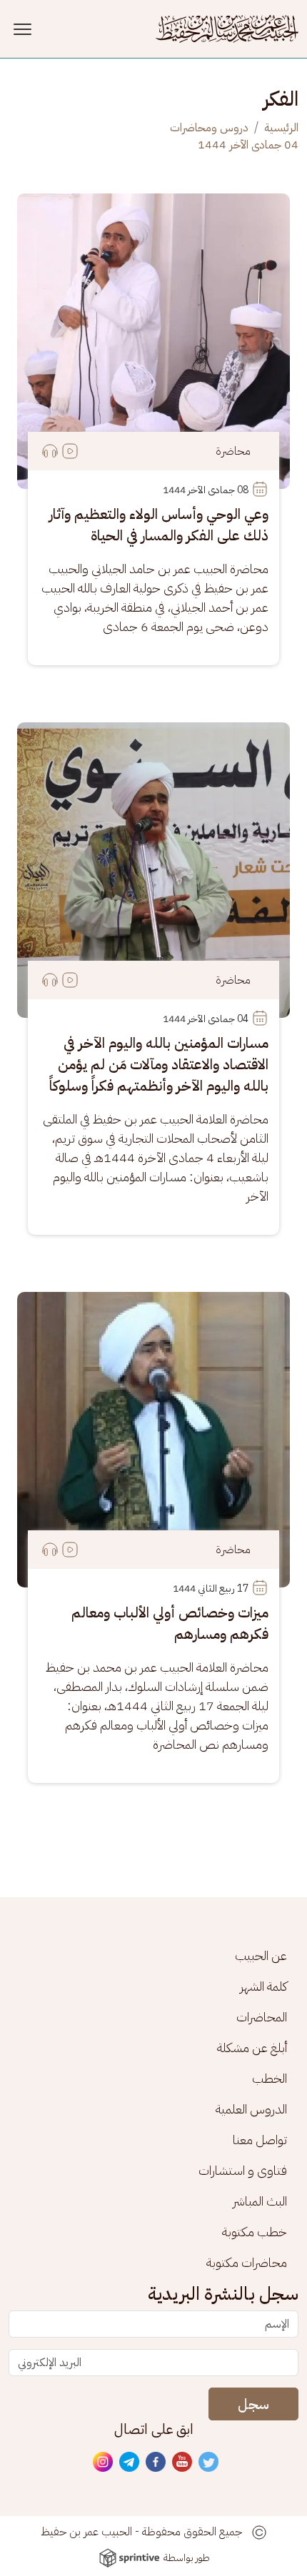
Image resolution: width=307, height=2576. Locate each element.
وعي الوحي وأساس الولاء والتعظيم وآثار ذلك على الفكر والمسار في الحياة (159, 525)
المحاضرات (262, 2017)
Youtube (183, 2463)
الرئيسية (281, 128)
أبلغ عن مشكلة (252, 2047)
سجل (253, 2404)
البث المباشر (260, 2201)
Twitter (209, 2463)
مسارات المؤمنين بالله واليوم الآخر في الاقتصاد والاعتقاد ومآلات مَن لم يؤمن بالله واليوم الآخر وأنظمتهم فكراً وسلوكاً (159, 1064)
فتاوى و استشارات (243, 2170)
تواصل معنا (260, 2140)
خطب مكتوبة (255, 2232)
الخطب (270, 2078)
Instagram (104, 2463)
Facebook (156, 2463)
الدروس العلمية (251, 2109)
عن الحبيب (261, 1955)
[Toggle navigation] (25, 29)
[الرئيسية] (227, 29)
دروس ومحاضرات (209, 128)
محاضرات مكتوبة (247, 2262)
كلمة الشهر (263, 1986)
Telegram (130, 2463)
